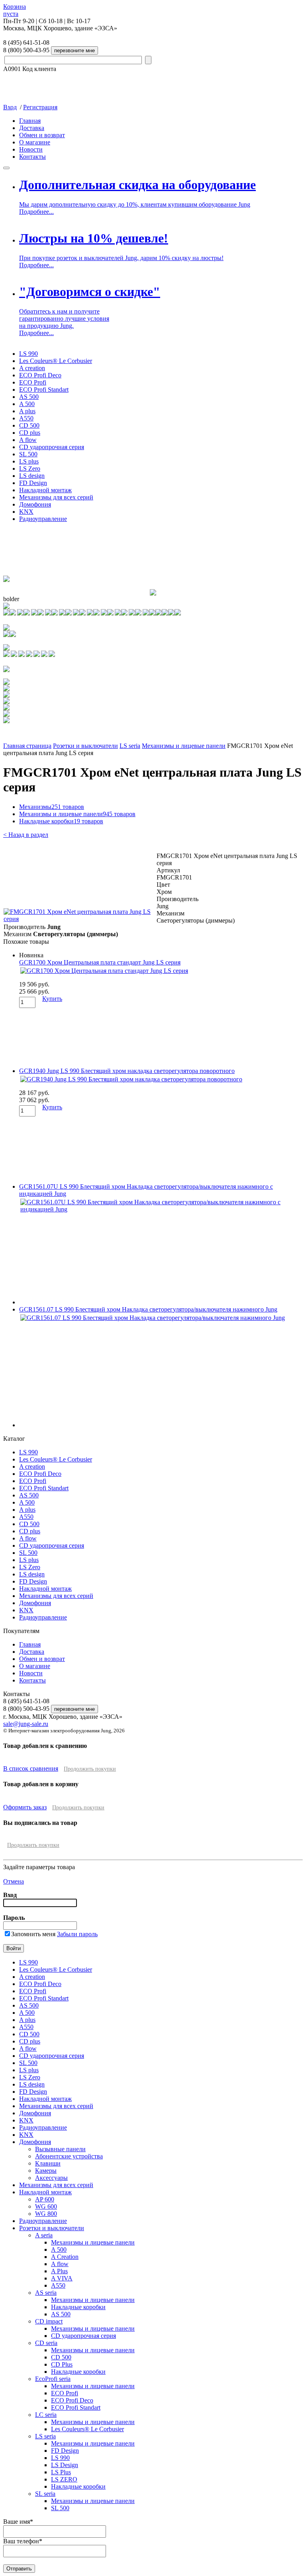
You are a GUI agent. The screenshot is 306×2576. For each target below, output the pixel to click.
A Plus (59, 2271)
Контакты (32, 157)
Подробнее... (36, 212)
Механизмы (52, 807)
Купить (52, 999)
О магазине (35, 142)
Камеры (46, 2171)
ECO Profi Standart (44, 390)
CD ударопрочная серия (52, 447)
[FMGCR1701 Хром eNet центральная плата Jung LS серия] (80, 919)
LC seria (46, 2415)
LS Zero (30, 468)
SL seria (45, 2494)
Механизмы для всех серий (56, 497)
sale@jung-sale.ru (26, 1724)
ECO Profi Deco (40, 375)
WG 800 (46, 2214)
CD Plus (62, 2364)
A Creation (65, 2257)
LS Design (65, 2465)
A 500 (27, 404)
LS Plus (61, 2472)
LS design (32, 476)
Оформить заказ (25, 1807)
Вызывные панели (60, 2149)
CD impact (49, 2321)
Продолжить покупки (90, 1769)
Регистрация (40, 107)
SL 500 (28, 454)
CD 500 (29, 425)
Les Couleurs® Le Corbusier (56, 361)
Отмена (14, 1881)
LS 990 (28, 354)
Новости (31, 149)
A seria (44, 2235)
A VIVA (62, 2278)
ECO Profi (33, 382)
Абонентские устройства (69, 2156)
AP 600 (45, 2199)
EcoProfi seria (53, 2379)
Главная (30, 121)
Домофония (35, 504)
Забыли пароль (77, 1934)
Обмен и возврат (42, 135)
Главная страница (27, 746)
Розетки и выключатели (85, 746)
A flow (28, 440)
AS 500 (29, 397)
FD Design (33, 483)
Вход (10, 107)
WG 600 (46, 2206)
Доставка (32, 128)
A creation (32, 368)
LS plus (29, 461)
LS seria (130, 746)
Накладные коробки (61, 821)
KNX (26, 512)
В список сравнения (31, 1768)
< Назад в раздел (26, 835)
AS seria (46, 2293)
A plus (27, 411)
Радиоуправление (43, 519)
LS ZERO (64, 2479)
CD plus (30, 433)
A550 (26, 418)
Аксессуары (51, 2178)
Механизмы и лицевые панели (184, 746)
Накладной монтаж (45, 490)
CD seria (46, 2343)
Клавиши (48, 2163)
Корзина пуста (15, 10)
